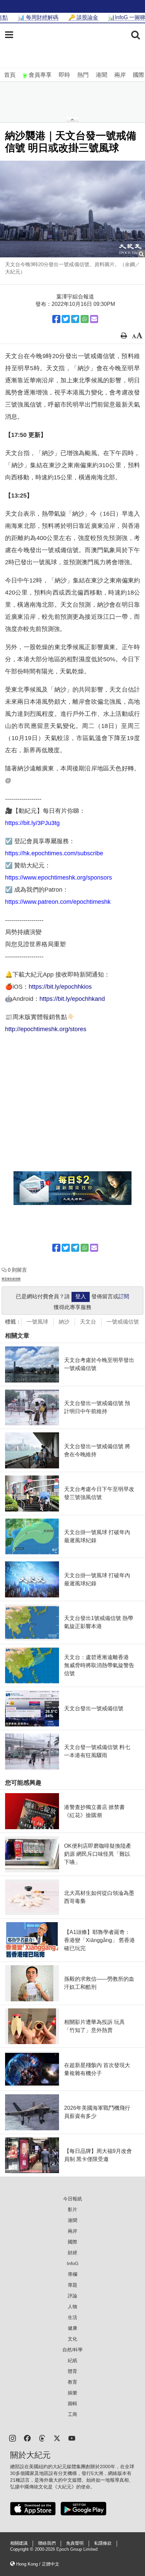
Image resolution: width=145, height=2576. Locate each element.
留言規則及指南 (11, 1279)
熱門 (83, 75)
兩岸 (120, 75)
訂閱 (124, 1296)
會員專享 (40, 75)
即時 (64, 75)
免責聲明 (75, 2543)
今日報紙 (72, 2199)
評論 (72, 2296)
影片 (72, 2209)
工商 (72, 2414)
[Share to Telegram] (75, 319)
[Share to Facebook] (56, 319)
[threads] (42, 2438)
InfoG (73, 2263)
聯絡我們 (47, 2543)
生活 (72, 2317)
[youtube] (72, 2438)
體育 (72, 2371)
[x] (57, 2438)
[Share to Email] (94, 319)
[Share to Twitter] (66, 319)
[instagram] (12, 2438)
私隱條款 (103, 2543)
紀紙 (72, 2360)
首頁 (10, 75)
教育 (72, 2382)
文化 (72, 2339)
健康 (72, 2328)
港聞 (101, 75)
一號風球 (37, 1322)
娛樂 (72, 2393)
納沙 (64, 1322)
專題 (72, 2285)
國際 (139, 75)
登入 (81, 1296)
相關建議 (19, 2543)
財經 (72, 2253)
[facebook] (27, 2438)
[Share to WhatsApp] (85, 319)
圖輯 (72, 2404)
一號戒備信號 (123, 1322)
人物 (72, 2307)
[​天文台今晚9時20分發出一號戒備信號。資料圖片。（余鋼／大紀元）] (72, 209)
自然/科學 (72, 2350)
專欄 (72, 2274)
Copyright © (22, 2549)
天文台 (88, 1322)
